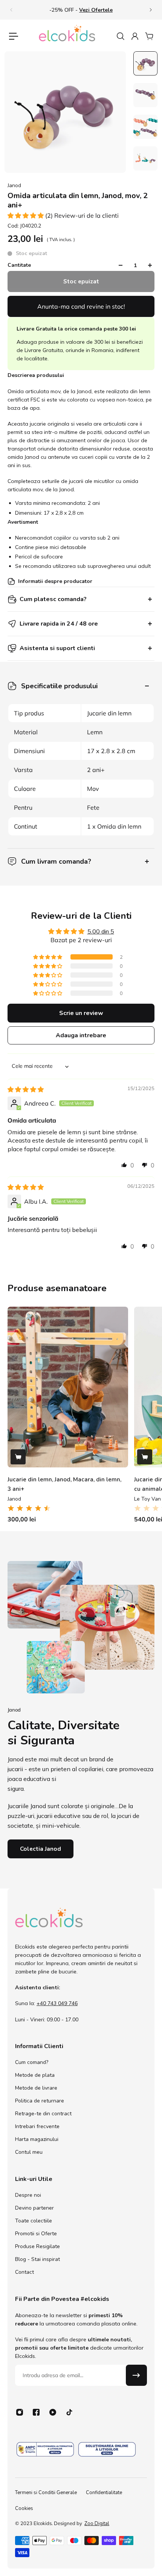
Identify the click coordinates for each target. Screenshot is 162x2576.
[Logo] (67, 36)
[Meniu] (14, 36)
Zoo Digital (97, 2524)
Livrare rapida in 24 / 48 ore (59, 624)
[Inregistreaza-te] (136, 2375)
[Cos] (149, 36)
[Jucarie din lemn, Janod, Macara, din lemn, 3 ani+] (68, 1387)
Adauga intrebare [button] (81, 1035)
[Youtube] (53, 2412)
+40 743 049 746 (57, 2003)
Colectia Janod (40, 1849)
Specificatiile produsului (59, 686)
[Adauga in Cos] (18, 1457)
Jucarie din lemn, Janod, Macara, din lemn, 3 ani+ (64, 1484)
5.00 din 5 (101, 932)
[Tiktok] (69, 2412)
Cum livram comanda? (56, 861)
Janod (14, 185)
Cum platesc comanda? (53, 599)
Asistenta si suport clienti (57, 648)
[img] (26, 1089)
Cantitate (19, 265)
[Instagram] (20, 2412)
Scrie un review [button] (81, 1013)
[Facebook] (36, 2412)
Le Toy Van (147, 1499)
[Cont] (134, 36)
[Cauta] (120, 36)
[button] (26, 215)
